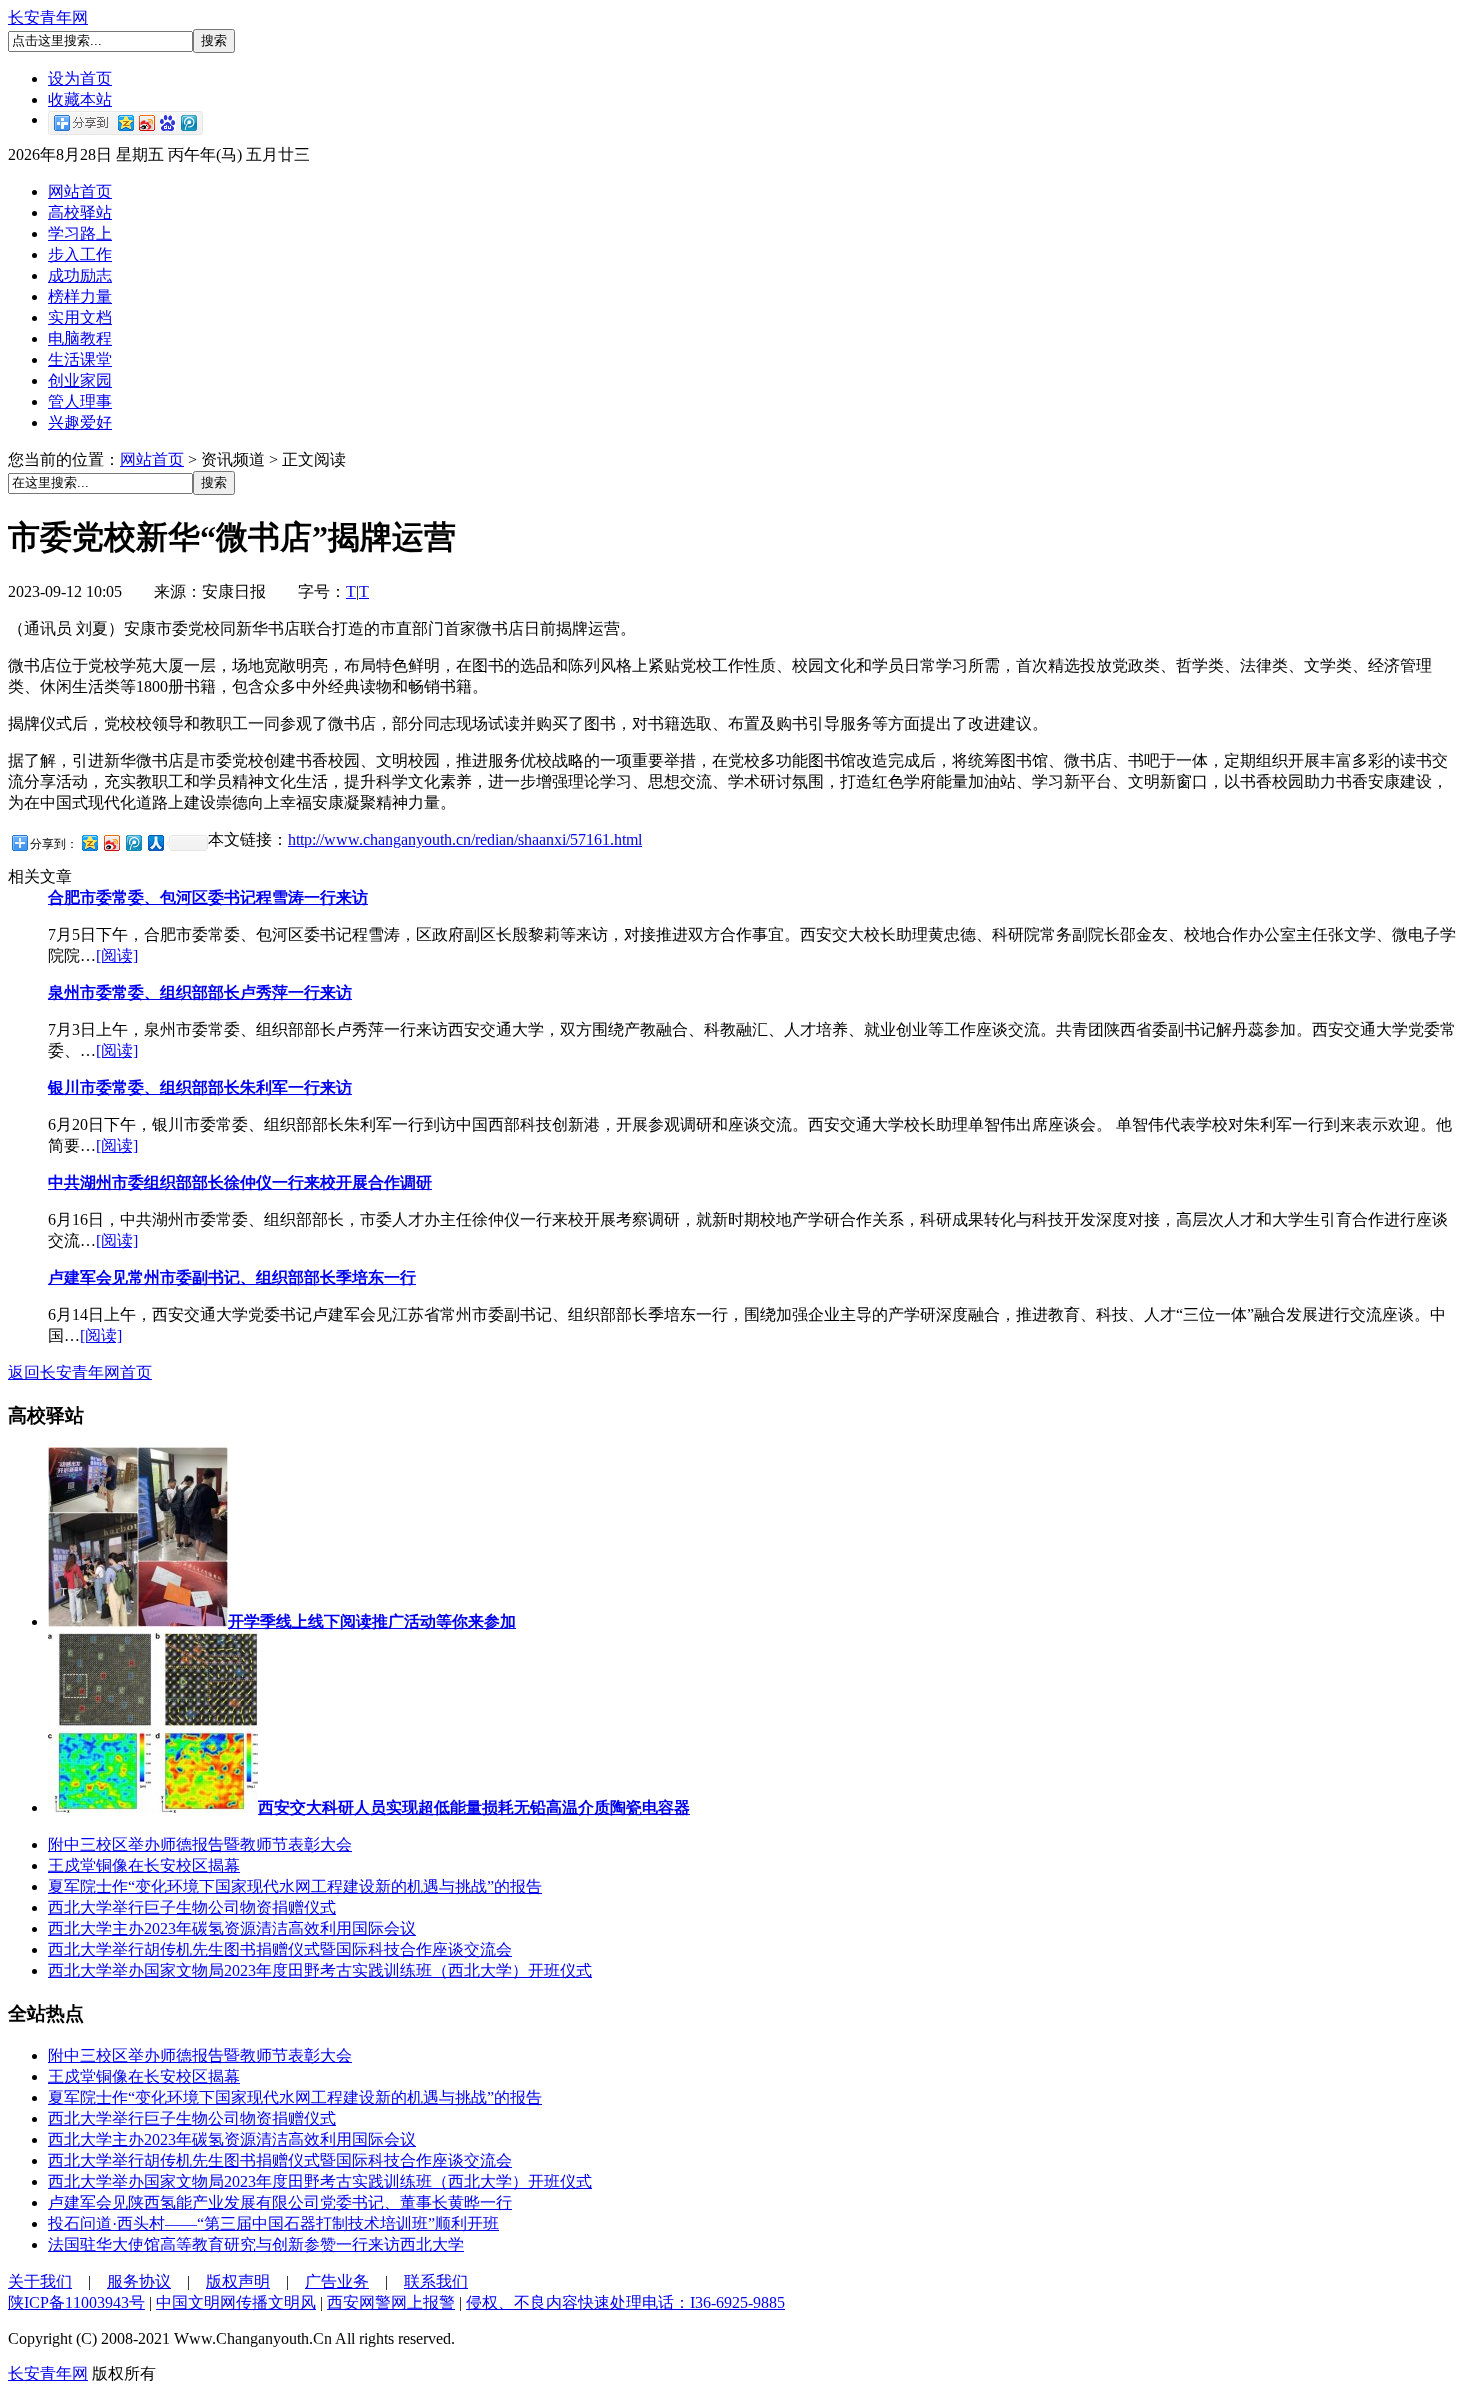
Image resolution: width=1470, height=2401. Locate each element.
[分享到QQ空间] (89, 842)
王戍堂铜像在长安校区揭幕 (144, 1865)
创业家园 (80, 380)
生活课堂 (80, 359)
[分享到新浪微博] (111, 842)
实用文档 (80, 317)
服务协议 (139, 2281)
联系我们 (436, 2281)
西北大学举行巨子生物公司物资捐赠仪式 (192, 1907)
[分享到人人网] (155, 842)
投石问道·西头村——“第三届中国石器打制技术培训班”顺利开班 (273, 2223)
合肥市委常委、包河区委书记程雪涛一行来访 (208, 897)
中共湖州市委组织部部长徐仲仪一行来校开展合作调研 (240, 1182)
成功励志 (80, 275)
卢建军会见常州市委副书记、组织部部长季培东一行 (232, 1277)
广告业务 (337, 2281)
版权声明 (238, 2281)
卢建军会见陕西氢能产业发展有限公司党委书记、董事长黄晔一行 (280, 2202)
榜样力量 (80, 296)
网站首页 (80, 191)
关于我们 (40, 2281)
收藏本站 (80, 99)
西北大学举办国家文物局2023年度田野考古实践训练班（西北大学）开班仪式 (320, 1970)
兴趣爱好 (80, 422)
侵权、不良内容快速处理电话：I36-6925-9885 (625, 2302)
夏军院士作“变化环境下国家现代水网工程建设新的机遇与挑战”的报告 (295, 1886)
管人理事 (80, 401)
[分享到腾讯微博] (133, 842)
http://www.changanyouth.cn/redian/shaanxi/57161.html (465, 839)
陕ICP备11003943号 (76, 2302)
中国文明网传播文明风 (236, 2302)
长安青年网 (48, 17)
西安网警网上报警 (391, 2302)
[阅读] (117, 955)
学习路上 (80, 233)
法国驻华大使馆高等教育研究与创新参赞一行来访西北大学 (256, 2244)
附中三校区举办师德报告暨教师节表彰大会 (200, 1844)
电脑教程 (80, 338)
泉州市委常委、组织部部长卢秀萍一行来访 (200, 992)
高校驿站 (80, 212)
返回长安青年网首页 (80, 1372)
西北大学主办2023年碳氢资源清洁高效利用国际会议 (232, 1928)
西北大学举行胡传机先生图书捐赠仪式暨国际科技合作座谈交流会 (280, 1949)
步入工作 (80, 254)
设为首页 (80, 78)
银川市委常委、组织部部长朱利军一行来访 (200, 1087)
